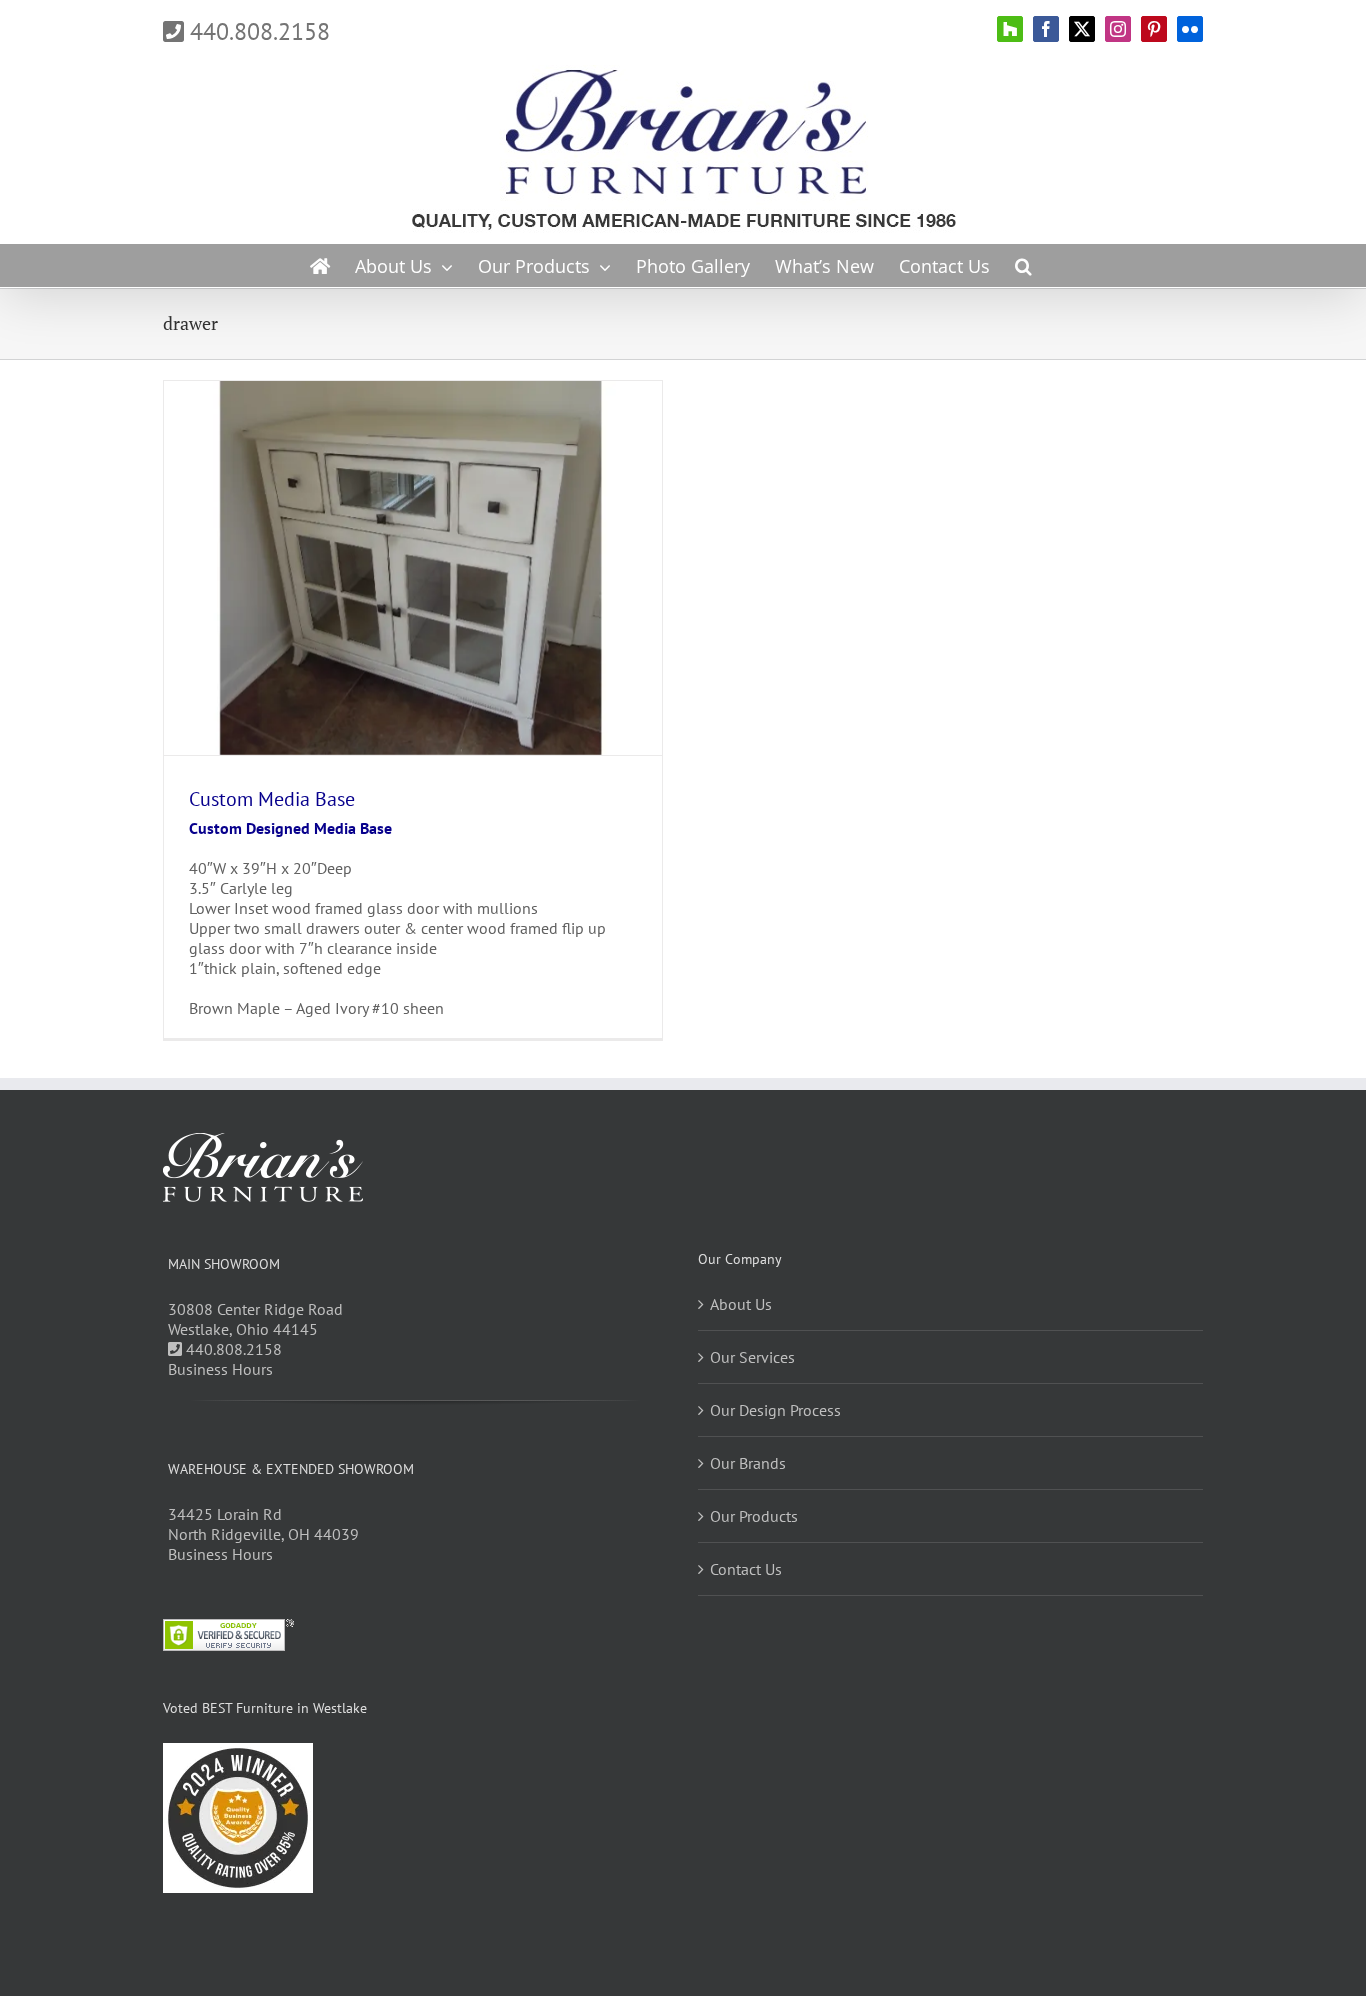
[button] (1023, 265)
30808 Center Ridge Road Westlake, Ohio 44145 (255, 1319)
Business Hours (220, 1369)
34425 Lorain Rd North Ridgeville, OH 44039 (263, 1524)
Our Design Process (775, 1410)
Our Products (754, 1516)
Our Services (752, 1357)
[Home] (320, 265)
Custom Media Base (272, 799)
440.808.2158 (257, 31)
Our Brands (748, 1463)
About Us (741, 1304)
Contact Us (746, 1569)
